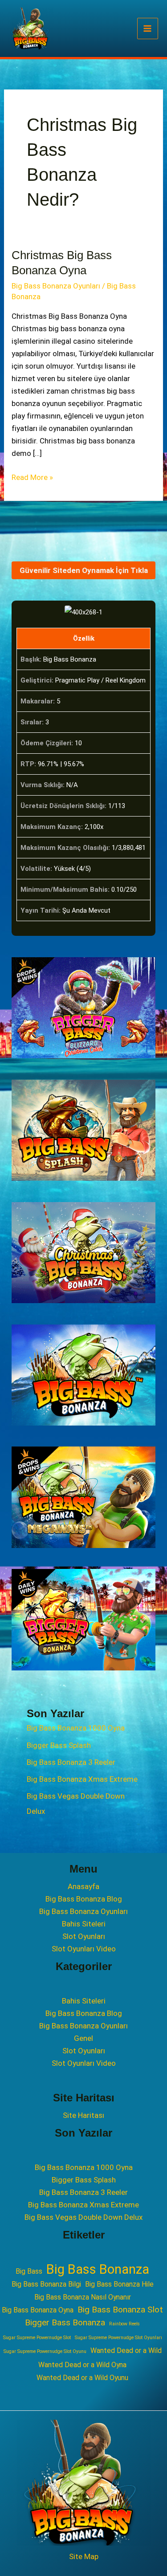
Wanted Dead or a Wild (126, 2350)
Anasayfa (83, 1886)
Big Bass (29, 2271)
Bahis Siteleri (84, 1924)
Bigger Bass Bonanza (65, 2322)
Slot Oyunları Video (84, 1949)
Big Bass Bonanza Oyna (38, 2310)
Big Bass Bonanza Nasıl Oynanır (83, 2297)
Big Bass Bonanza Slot (120, 2310)
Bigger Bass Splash (59, 1745)
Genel (83, 2038)
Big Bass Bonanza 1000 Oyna (76, 1728)
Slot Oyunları (84, 1936)
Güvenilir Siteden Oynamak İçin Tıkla (84, 570)
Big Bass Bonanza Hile (119, 2284)
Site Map (84, 2556)
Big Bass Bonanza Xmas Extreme (82, 1779)
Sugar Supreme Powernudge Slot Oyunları (118, 2338)
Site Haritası (83, 2115)
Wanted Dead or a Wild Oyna (82, 2365)
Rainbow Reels (124, 2324)
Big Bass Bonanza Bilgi (46, 2284)
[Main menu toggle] (148, 28)
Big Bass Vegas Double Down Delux (83, 2217)
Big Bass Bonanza (98, 2269)
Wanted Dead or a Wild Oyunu (82, 2378)
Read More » (32, 478)
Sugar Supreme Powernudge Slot (37, 2338)
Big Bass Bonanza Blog (84, 1899)
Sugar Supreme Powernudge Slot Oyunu (45, 2351)
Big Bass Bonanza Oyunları (56, 286)
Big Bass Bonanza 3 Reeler (71, 1762)
